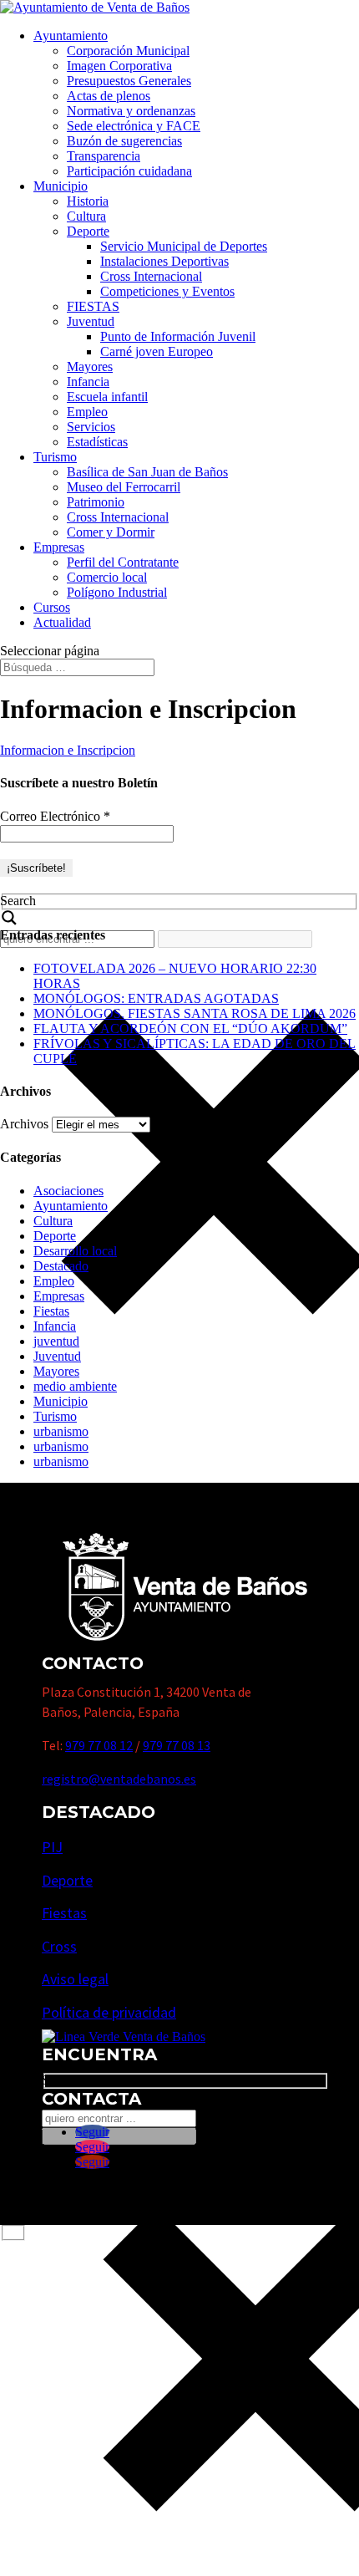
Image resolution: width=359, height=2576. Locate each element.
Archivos (24, 1124)
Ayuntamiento (71, 36)
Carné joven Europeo (157, 351)
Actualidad (62, 622)
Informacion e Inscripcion (68, 750)
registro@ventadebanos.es (119, 1779)
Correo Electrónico (55, 816)
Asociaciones (68, 1191)
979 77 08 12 (99, 1745)
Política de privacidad (109, 2012)
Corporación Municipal (128, 51)
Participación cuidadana (129, 171)
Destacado (61, 1266)
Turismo (55, 457)
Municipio (61, 186)
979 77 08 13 (177, 1745)
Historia (88, 201)
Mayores (90, 367)
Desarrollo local (75, 1251)
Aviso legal (75, 1979)
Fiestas (51, 1311)
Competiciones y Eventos (167, 291)
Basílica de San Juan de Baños (147, 472)
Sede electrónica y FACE (134, 126)
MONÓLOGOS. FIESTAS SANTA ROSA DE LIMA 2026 (195, 1013)
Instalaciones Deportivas (164, 261)
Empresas (59, 547)
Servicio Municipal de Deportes (184, 246)
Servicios (91, 427)
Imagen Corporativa (119, 66)
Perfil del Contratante (123, 562)
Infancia (88, 382)
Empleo (87, 412)
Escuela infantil (107, 397)
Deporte (88, 231)
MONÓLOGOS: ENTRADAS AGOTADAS (156, 998)
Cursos (52, 607)
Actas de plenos (109, 96)
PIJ (52, 1847)
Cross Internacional (151, 276)
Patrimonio (96, 502)
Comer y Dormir (111, 532)
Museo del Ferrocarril (124, 487)
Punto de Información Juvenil (178, 336)
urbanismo (61, 1431)
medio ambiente (75, 1386)
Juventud (91, 321)
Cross (59, 1946)
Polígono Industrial (117, 592)
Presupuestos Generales (129, 81)
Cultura (86, 216)
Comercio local (107, 577)
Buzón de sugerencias (124, 141)
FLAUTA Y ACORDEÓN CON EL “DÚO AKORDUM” (190, 1028)
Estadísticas (97, 442)
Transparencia (104, 156)
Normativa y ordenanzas (131, 111)
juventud (56, 1341)
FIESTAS (93, 306)
